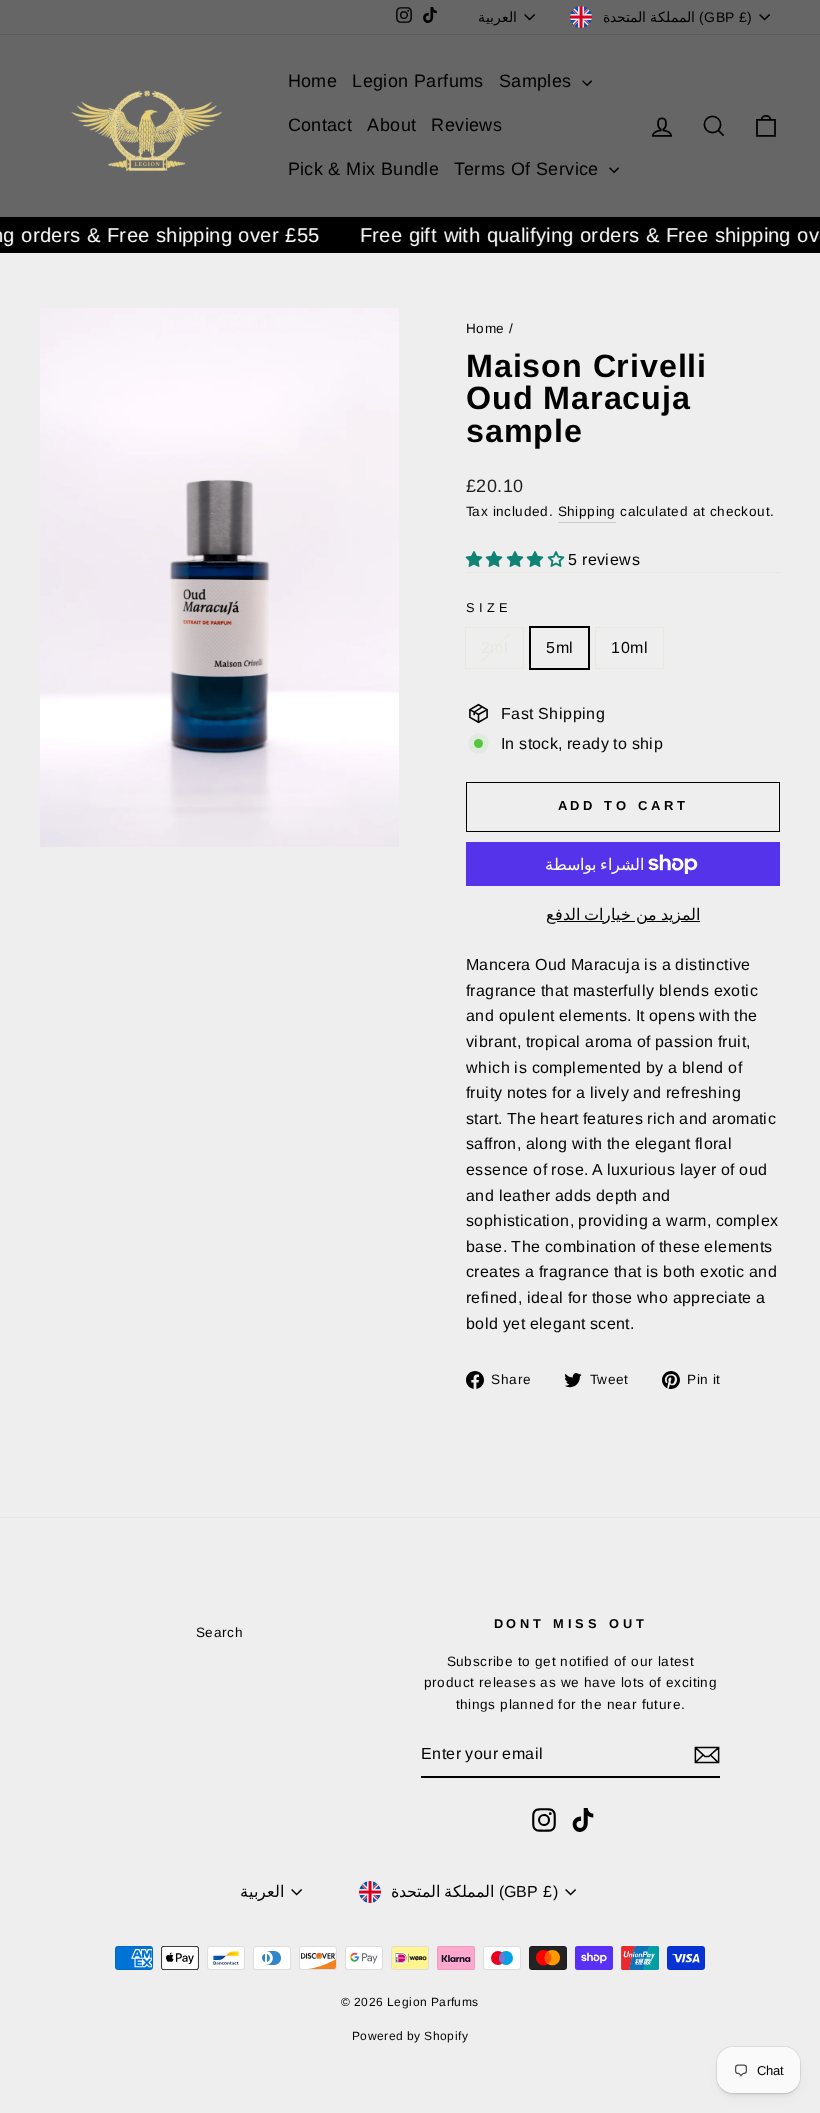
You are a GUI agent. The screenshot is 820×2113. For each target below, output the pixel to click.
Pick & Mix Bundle (364, 169)
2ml (494, 647)
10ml (629, 647)
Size (488, 607)
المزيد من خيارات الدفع (623, 914)
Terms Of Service (529, 169)
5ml (559, 647)
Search (219, 1632)
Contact (320, 125)
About (391, 125)
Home (313, 81)
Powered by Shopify (410, 2036)
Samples (538, 81)
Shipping (587, 511)
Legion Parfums (418, 81)
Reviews (466, 125)
